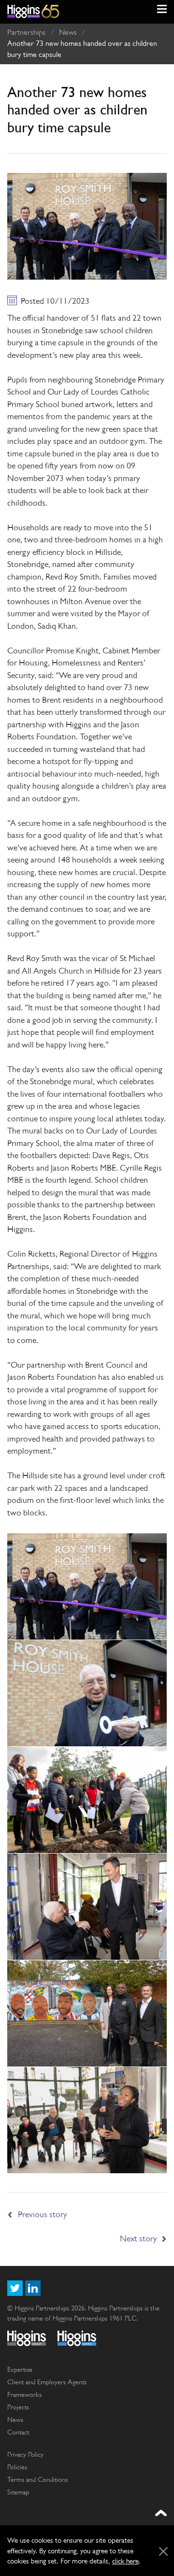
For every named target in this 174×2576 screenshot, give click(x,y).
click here (125, 2561)
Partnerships (26, 32)
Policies (17, 2467)
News (68, 32)
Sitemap (18, 2492)
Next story (138, 2238)
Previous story (43, 2214)
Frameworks (24, 2394)
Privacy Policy (25, 2454)
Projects (18, 2407)
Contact (18, 2432)
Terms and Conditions (37, 2479)
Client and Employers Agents (47, 2382)
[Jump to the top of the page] (161, 2513)
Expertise (20, 2369)
